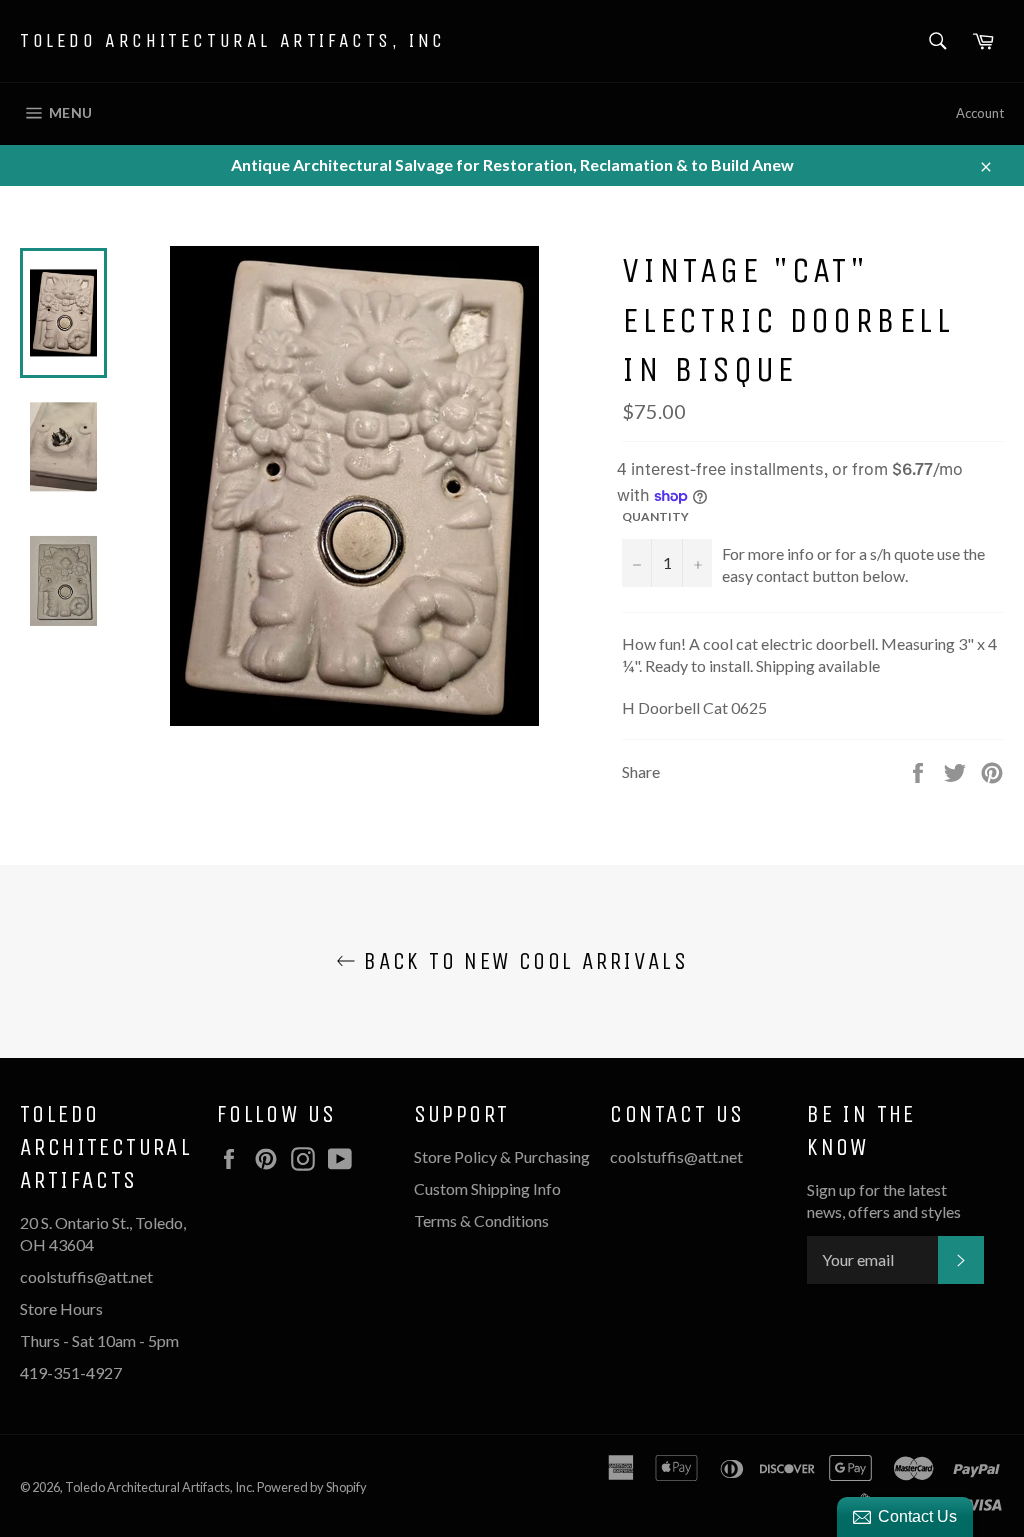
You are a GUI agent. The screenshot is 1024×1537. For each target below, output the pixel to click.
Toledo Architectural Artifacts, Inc (233, 40)
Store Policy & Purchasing (502, 1156)
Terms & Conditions (481, 1220)
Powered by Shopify (312, 1487)
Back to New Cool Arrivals (522, 961)
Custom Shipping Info (489, 1188)
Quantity (655, 516)
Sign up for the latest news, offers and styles (884, 1200)
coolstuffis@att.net (676, 1156)
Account (980, 113)
